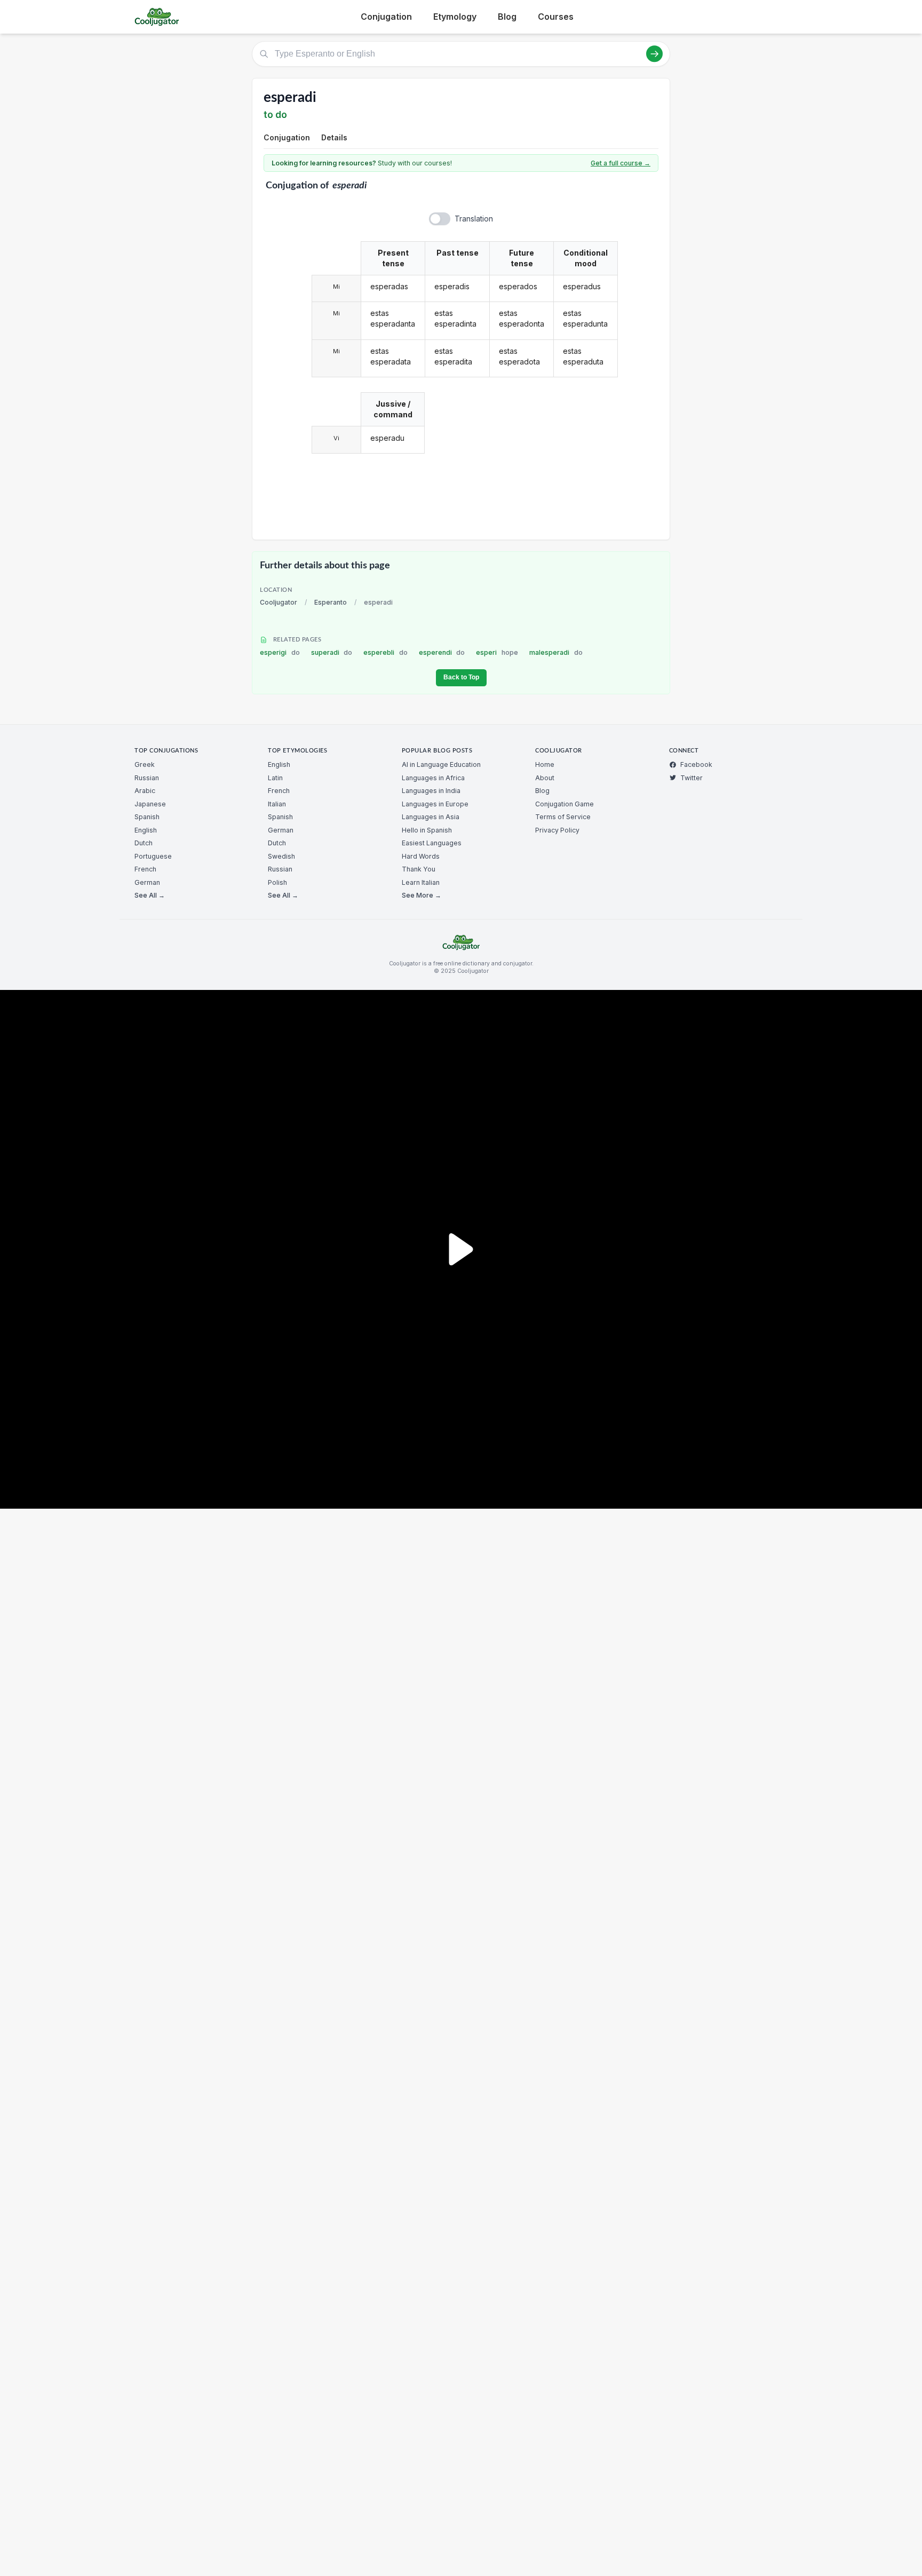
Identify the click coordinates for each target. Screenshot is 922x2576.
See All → (150, 895)
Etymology (455, 17)
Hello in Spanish (427, 830)
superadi (332, 652)
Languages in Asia (431, 817)
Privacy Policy (557, 830)
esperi (497, 652)
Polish (277, 882)
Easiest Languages (432, 843)
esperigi (280, 652)
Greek (145, 764)
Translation (474, 219)
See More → (422, 895)
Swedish (281, 856)
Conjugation (386, 17)
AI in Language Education (441, 764)
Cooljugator (279, 602)
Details (334, 137)
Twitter (691, 778)
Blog (507, 17)
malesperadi (556, 652)
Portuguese (153, 856)
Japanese (150, 804)
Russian (147, 778)
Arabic (145, 791)
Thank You (419, 869)
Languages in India (431, 791)
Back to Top (461, 677)
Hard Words (421, 856)
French (145, 869)
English (146, 830)
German (147, 882)
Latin (275, 778)
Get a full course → (621, 163)
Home (545, 764)
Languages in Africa (433, 778)
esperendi (442, 652)
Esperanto (331, 602)
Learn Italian (421, 882)
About (545, 778)
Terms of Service (563, 817)
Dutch (144, 843)
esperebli (386, 652)
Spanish (147, 817)
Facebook (696, 764)
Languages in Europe (435, 804)
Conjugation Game (565, 804)
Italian (277, 804)
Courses (556, 17)
